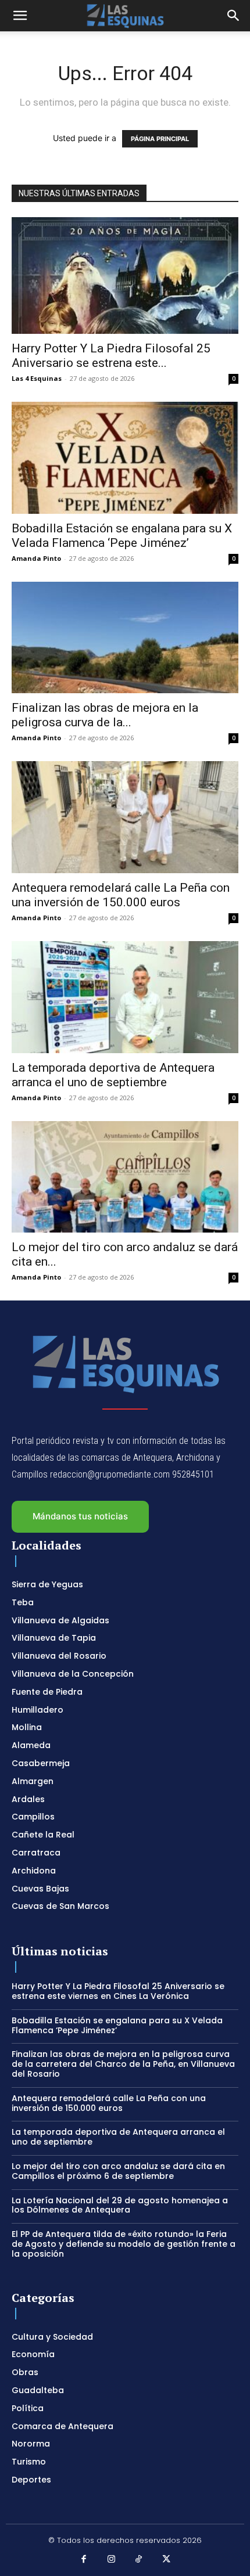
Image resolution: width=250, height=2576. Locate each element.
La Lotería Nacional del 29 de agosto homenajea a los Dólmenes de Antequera (120, 2205)
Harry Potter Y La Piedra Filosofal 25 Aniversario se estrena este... (111, 356)
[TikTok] (139, 2560)
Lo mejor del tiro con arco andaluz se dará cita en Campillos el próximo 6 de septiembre (118, 2171)
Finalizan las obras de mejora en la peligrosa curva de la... (105, 715)
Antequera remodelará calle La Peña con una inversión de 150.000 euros (121, 895)
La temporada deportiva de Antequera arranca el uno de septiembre (113, 1075)
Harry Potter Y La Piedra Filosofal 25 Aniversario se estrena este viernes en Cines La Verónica (118, 1991)
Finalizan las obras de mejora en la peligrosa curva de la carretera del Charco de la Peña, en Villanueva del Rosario (123, 2064)
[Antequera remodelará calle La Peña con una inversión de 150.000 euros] (125, 817)
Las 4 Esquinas (37, 378)
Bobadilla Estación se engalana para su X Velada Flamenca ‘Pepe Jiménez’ (122, 536)
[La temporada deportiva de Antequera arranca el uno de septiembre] (125, 997)
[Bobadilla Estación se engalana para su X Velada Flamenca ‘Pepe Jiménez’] (125, 458)
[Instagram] (112, 2560)
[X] (167, 2560)
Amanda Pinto (36, 558)
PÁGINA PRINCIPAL (160, 139)
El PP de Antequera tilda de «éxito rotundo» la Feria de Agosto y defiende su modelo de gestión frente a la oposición (124, 2244)
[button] (20, 16)
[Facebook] (84, 2560)
